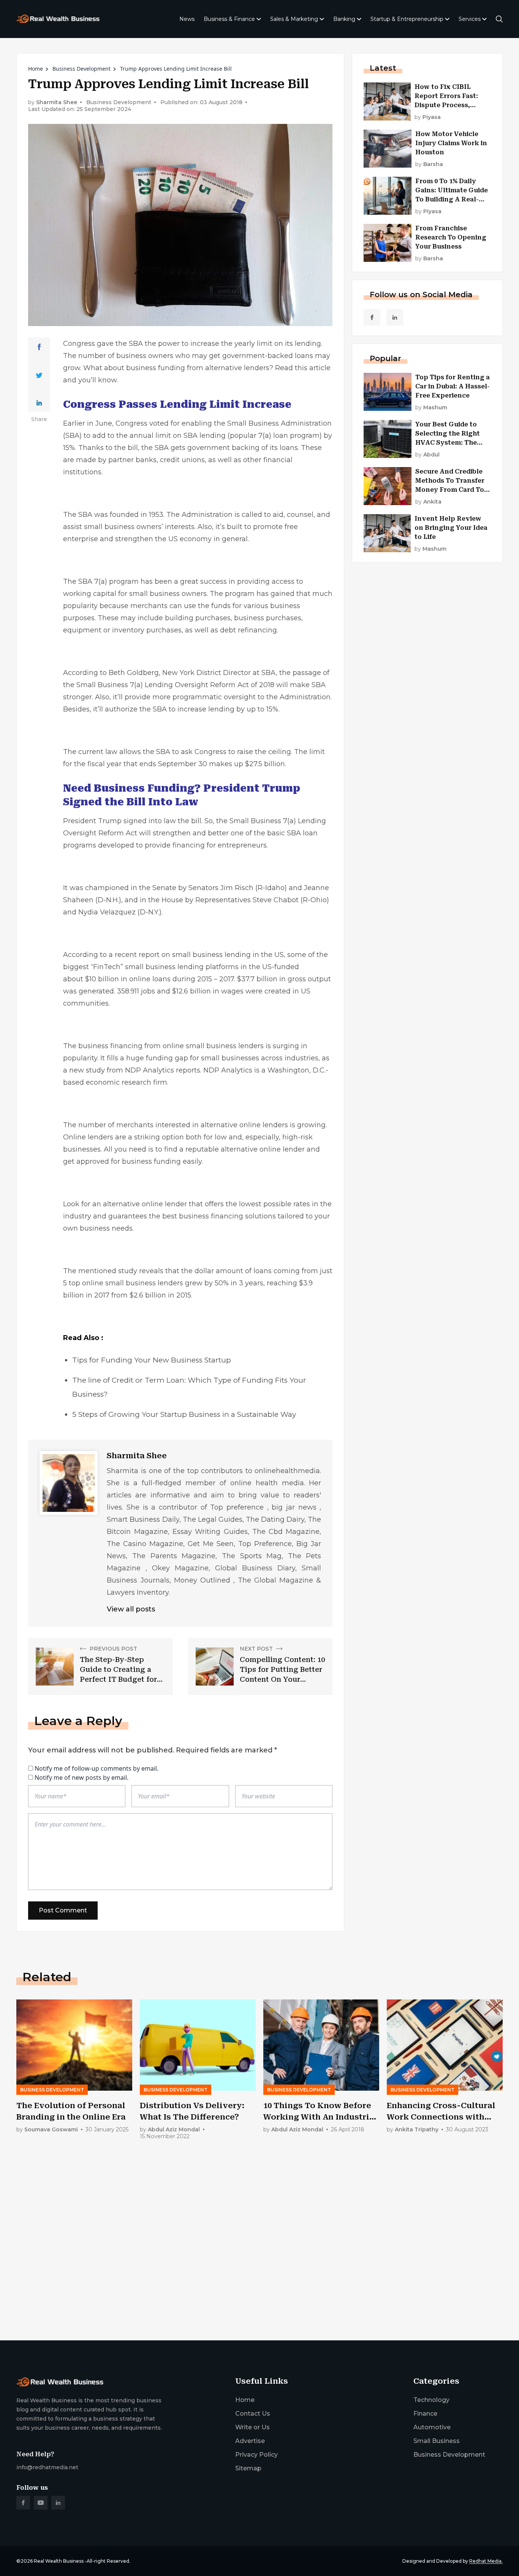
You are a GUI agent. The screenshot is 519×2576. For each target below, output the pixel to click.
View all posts (131, 1609)
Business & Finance (229, 19)
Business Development (81, 69)
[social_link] (372, 317)
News (187, 19)
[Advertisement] (244, 2275)
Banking (344, 19)
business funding (156, 368)
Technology (431, 2400)
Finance (425, 2414)
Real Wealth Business (59, 2561)
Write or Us (252, 2427)
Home (36, 69)
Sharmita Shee (57, 102)
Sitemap (248, 2468)
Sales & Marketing (294, 19)
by (428, 117)
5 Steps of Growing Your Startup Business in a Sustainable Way (184, 1414)
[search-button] (499, 19)
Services (470, 19)
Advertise (250, 2441)
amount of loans (244, 1271)
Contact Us (253, 2414)
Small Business (253, 423)
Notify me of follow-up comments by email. (97, 1768)
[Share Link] (39, 347)
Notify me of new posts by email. (81, 1778)
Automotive (432, 2427)
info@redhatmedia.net (47, 2467)
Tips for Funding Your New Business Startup (152, 1360)
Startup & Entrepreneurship (407, 19)
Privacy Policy (256, 2455)
